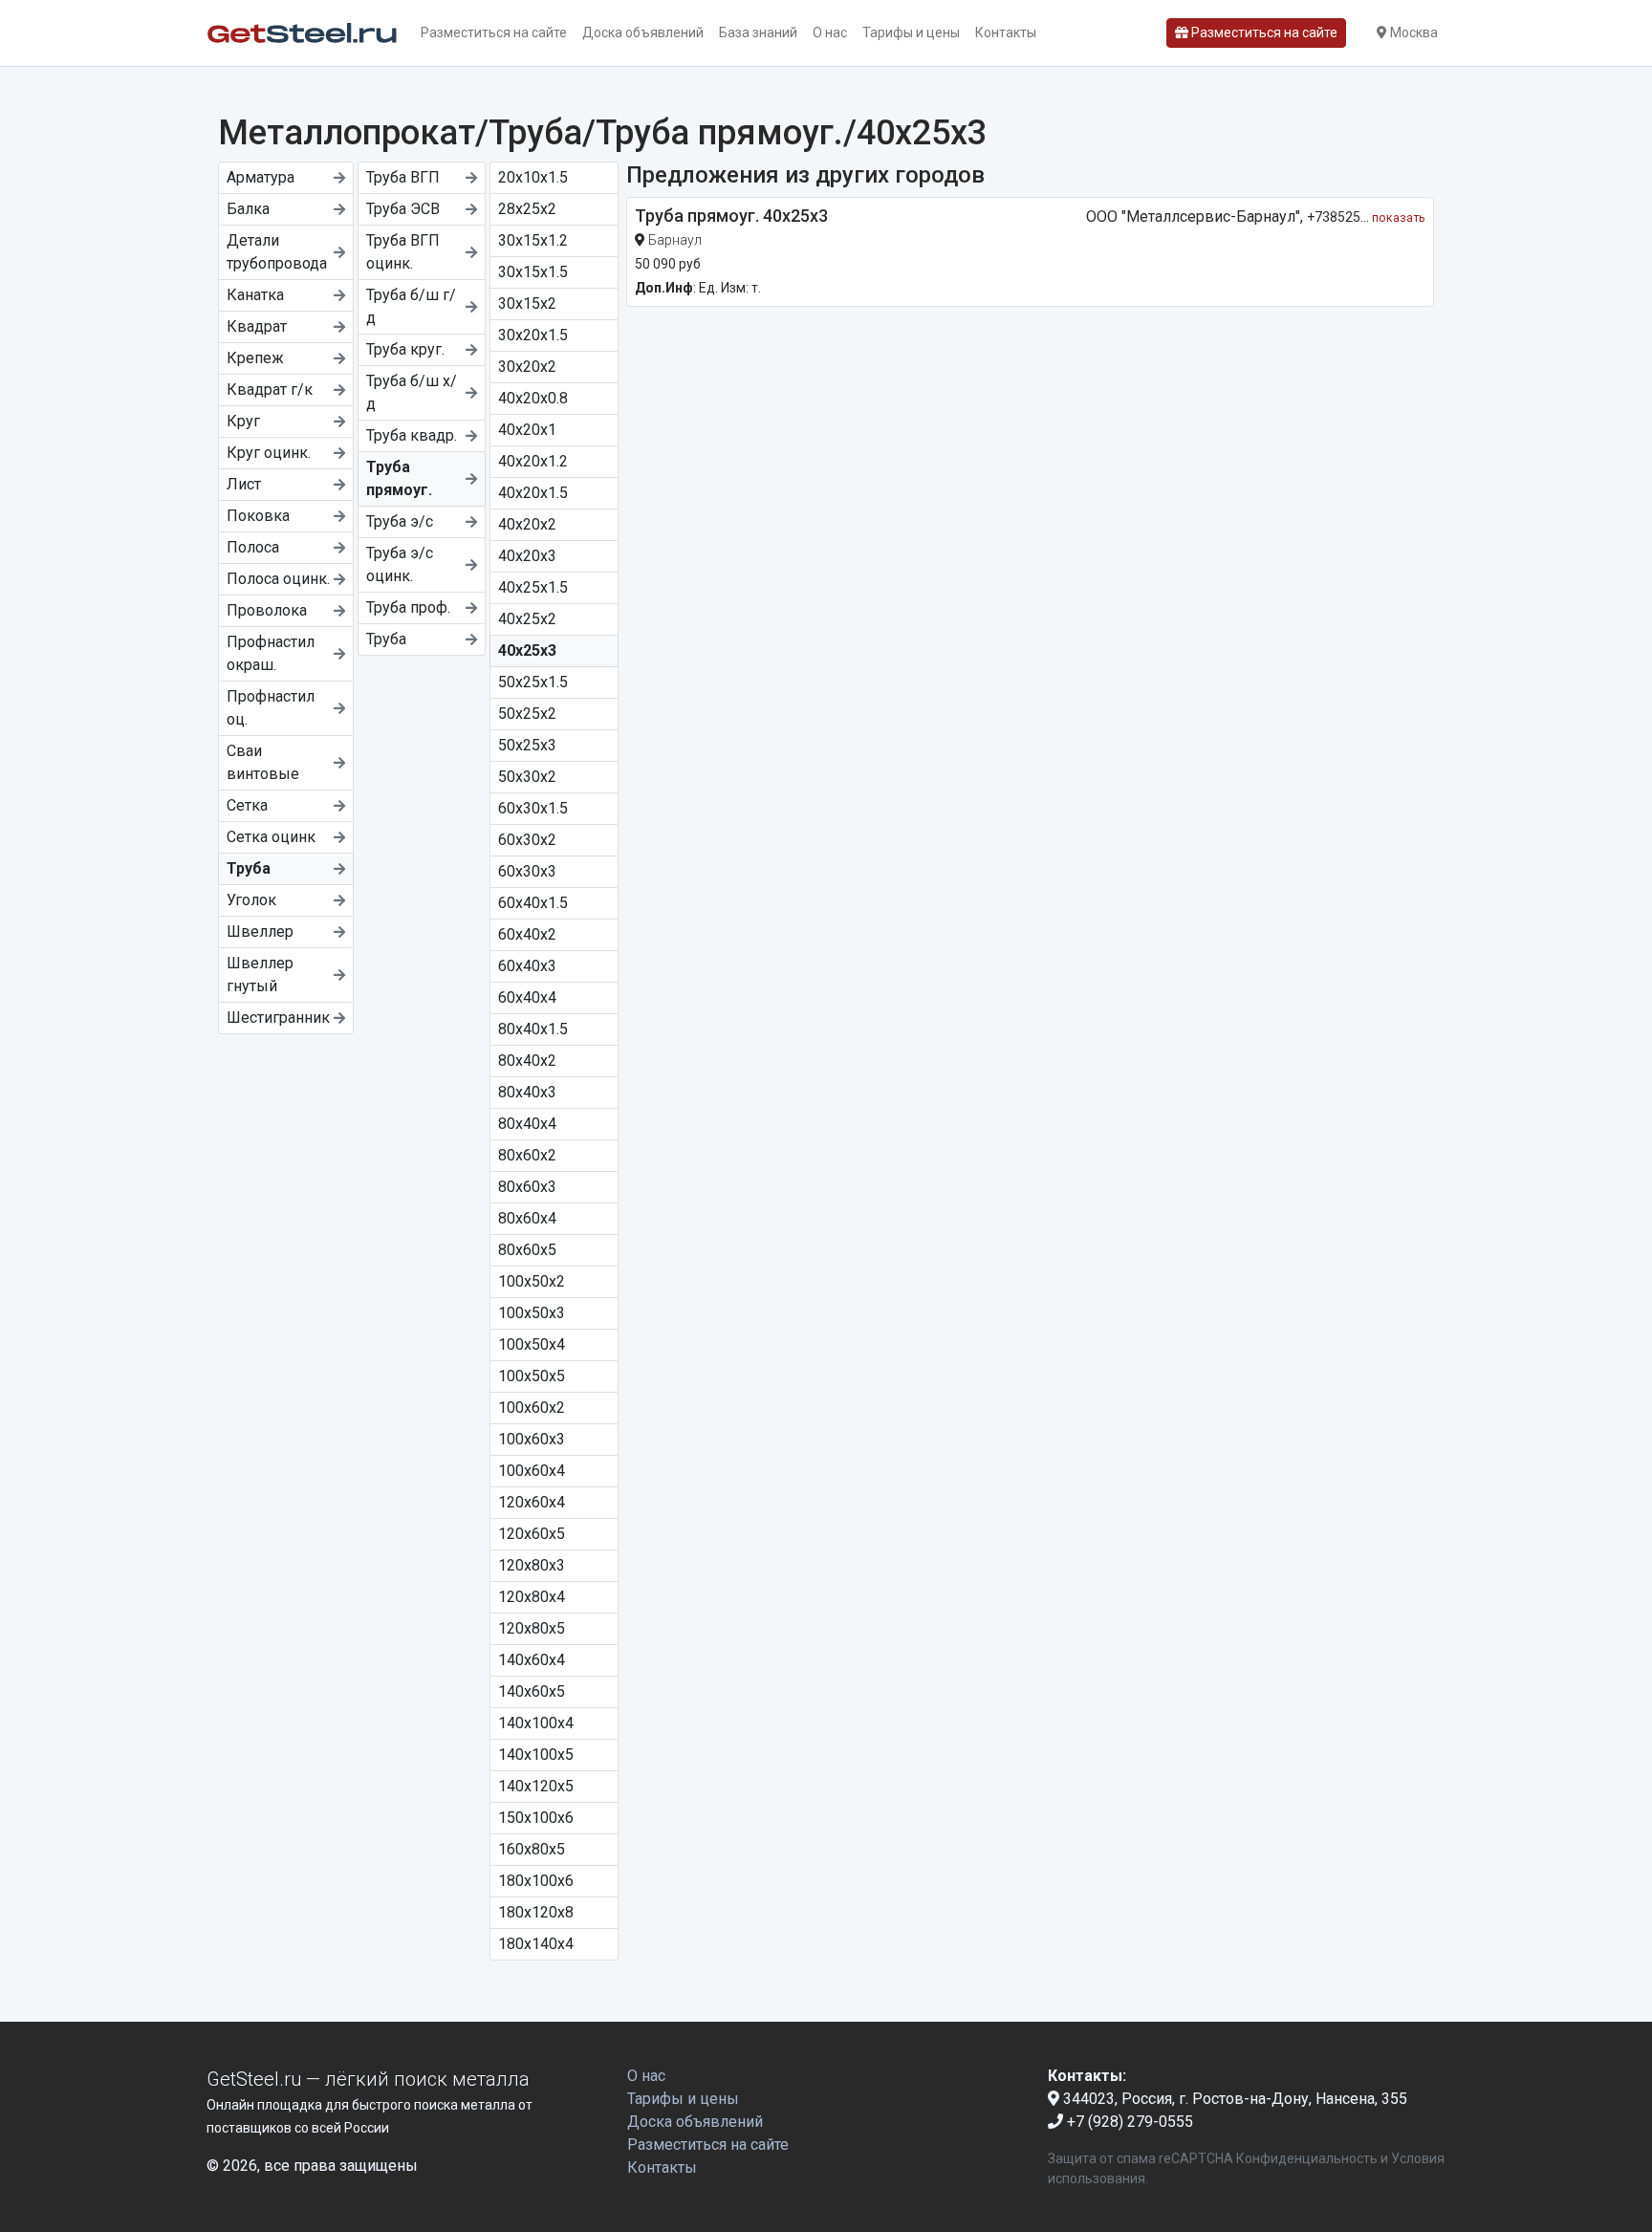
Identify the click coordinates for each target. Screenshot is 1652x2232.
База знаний (758, 33)
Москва (1413, 33)
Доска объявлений (643, 33)
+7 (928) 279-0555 (1128, 2122)
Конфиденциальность (1307, 2158)
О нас (830, 33)
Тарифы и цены (911, 33)
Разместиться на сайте (494, 33)
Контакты (1006, 33)
